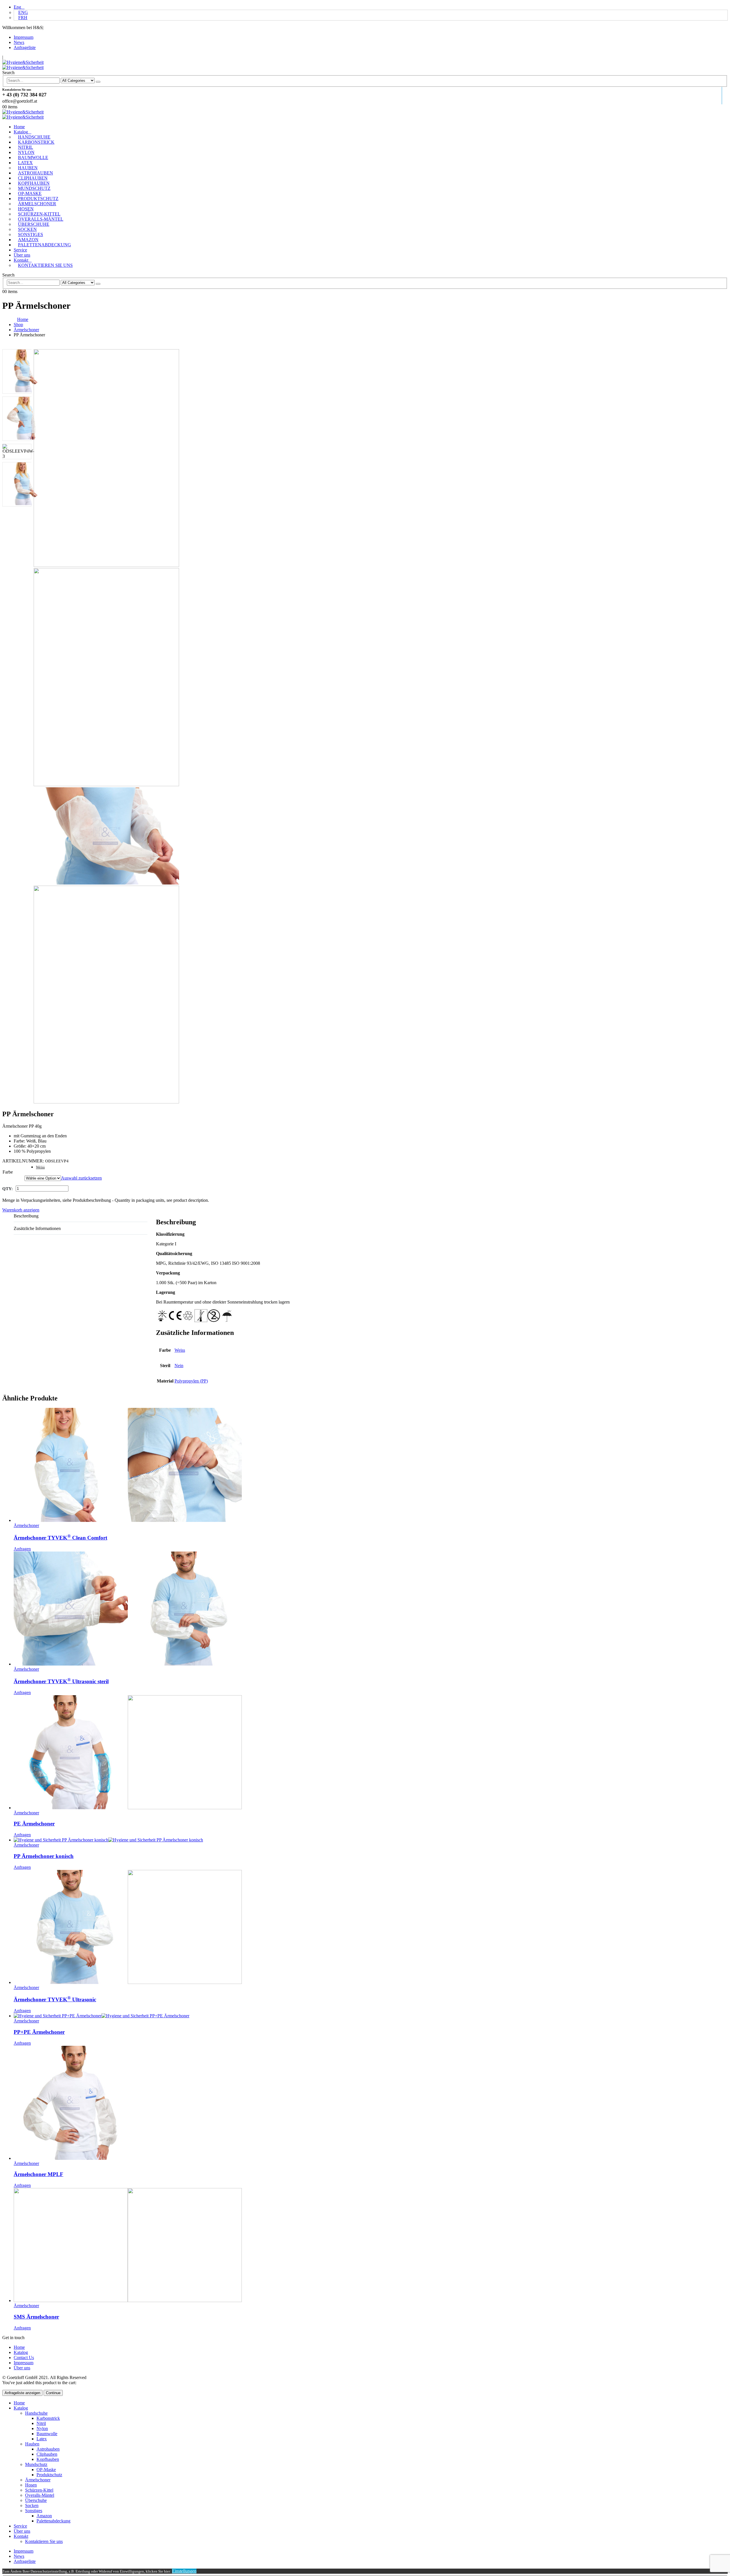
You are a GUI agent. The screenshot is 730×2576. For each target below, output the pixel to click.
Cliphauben (33, 178)
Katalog (21, 132)
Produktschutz (38, 199)
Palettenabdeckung (44, 245)
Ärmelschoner (37, 204)
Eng (17, 7)
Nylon (26, 152)
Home (19, 127)
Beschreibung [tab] (26, 1216)
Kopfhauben (34, 183)
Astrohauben (36, 173)
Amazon (28, 240)
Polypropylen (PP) (191, 1381)
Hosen (26, 209)
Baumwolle (33, 157)
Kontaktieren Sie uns (45, 265)
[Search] (98, 82)
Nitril (26, 147)
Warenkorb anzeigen (21, 1210)
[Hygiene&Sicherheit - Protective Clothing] (23, 65)
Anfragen (22, 1549)
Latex (25, 163)
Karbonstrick (36, 142)
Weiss (40, 1167)
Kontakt (21, 260)
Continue (53, 2393)
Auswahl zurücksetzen (81, 1178)
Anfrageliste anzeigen (22, 2393)
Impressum (24, 37)
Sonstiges (31, 234)
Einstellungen (184, 2571)
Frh (23, 18)
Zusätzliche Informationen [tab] (37, 1228)
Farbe (8, 1172)
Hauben (28, 168)
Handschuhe (34, 137)
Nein (179, 1366)
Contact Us (24, 2358)
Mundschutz (34, 188)
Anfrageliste (25, 47)
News (19, 42)
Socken (27, 229)
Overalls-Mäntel (41, 219)
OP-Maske (30, 193)
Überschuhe (34, 224)
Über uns (22, 255)
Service (20, 250)
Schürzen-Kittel (39, 214)
